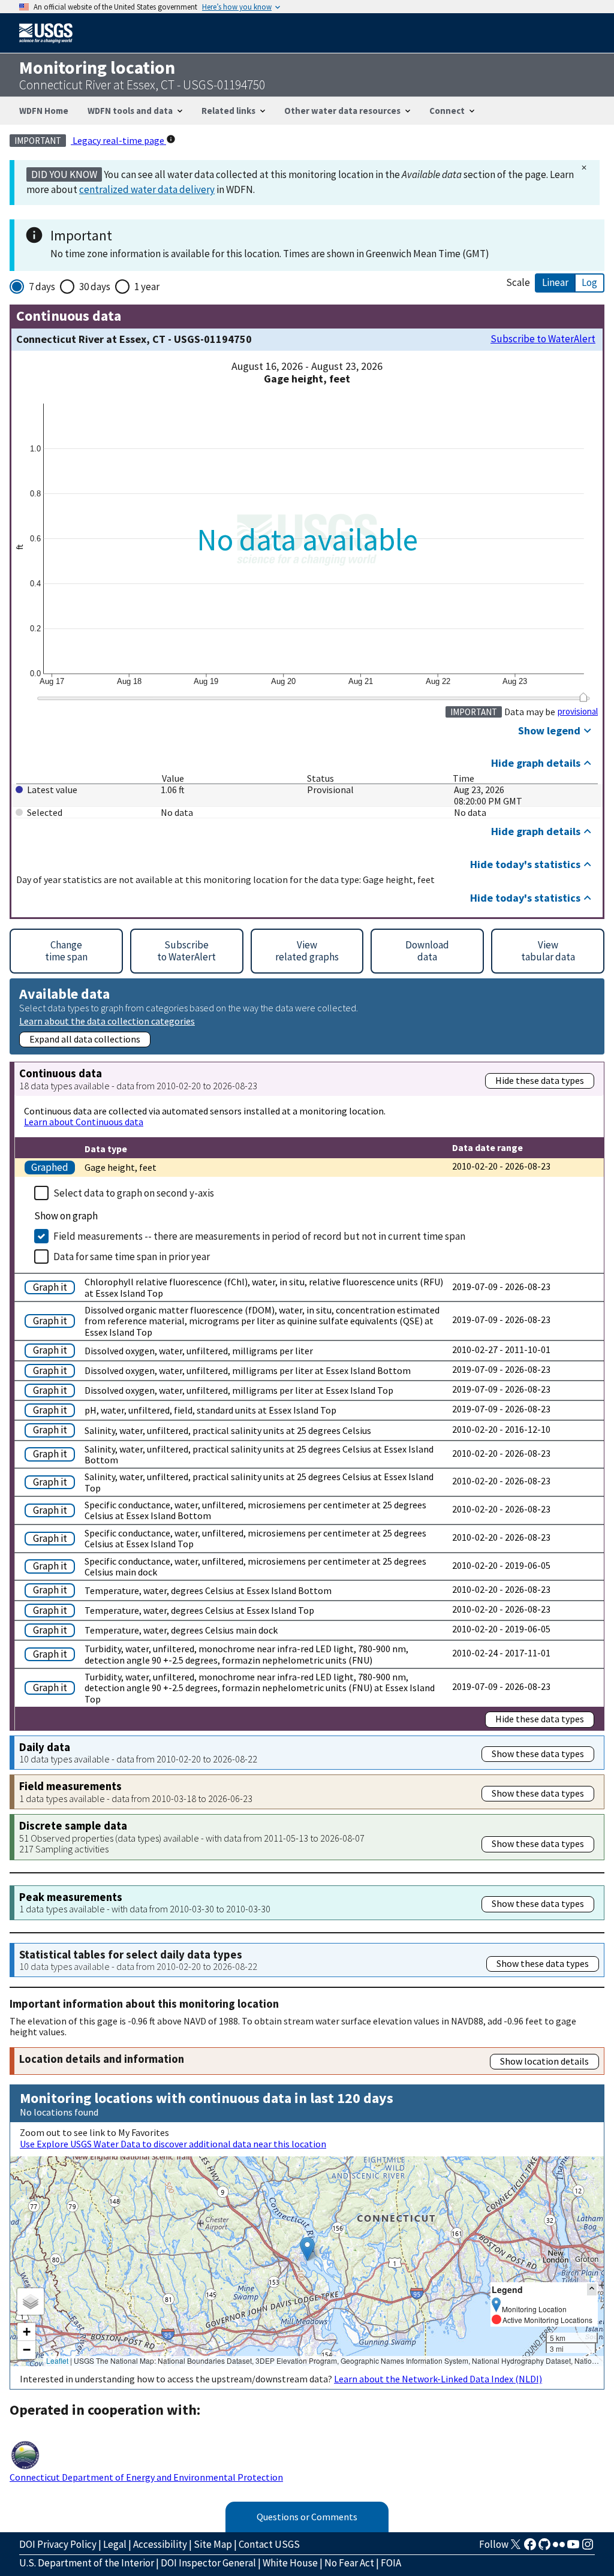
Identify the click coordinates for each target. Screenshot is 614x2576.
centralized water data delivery (147, 189)
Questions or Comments (307, 2517)
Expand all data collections (85, 1039)
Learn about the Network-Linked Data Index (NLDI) (438, 2379)
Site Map (213, 2544)
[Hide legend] (592, 2289)
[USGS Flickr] (559, 2548)
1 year (147, 287)
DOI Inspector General (208, 2563)
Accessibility (160, 2544)
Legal (115, 2544)
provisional (578, 712)
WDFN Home (44, 111)
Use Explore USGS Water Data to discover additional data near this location (173, 2144)
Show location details (544, 2061)
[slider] (583, 697)
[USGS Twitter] (516, 2548)
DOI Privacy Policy (58, 2544)
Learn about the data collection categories (107, 1021)
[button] (307, 2249)
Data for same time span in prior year (132, 1257)
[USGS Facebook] (530, 2548)
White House (290, 2563)
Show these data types (538, 1754)
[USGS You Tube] (573, 2548)
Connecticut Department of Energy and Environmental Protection (146, 2477)
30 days (95, 287)
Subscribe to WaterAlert (543, 339)
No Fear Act (349, 2563)
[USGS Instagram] (588, 2548)
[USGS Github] (544, 2548)
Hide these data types (540, 1080)
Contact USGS (269, 2544)
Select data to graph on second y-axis (134, 1193)
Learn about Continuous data (84, 1122)
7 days (42, 287)
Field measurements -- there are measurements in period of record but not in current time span (259, 1236)
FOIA (391, 2563)
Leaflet (57, 2360)
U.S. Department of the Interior (87, 2563)
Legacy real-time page (118, 140)
